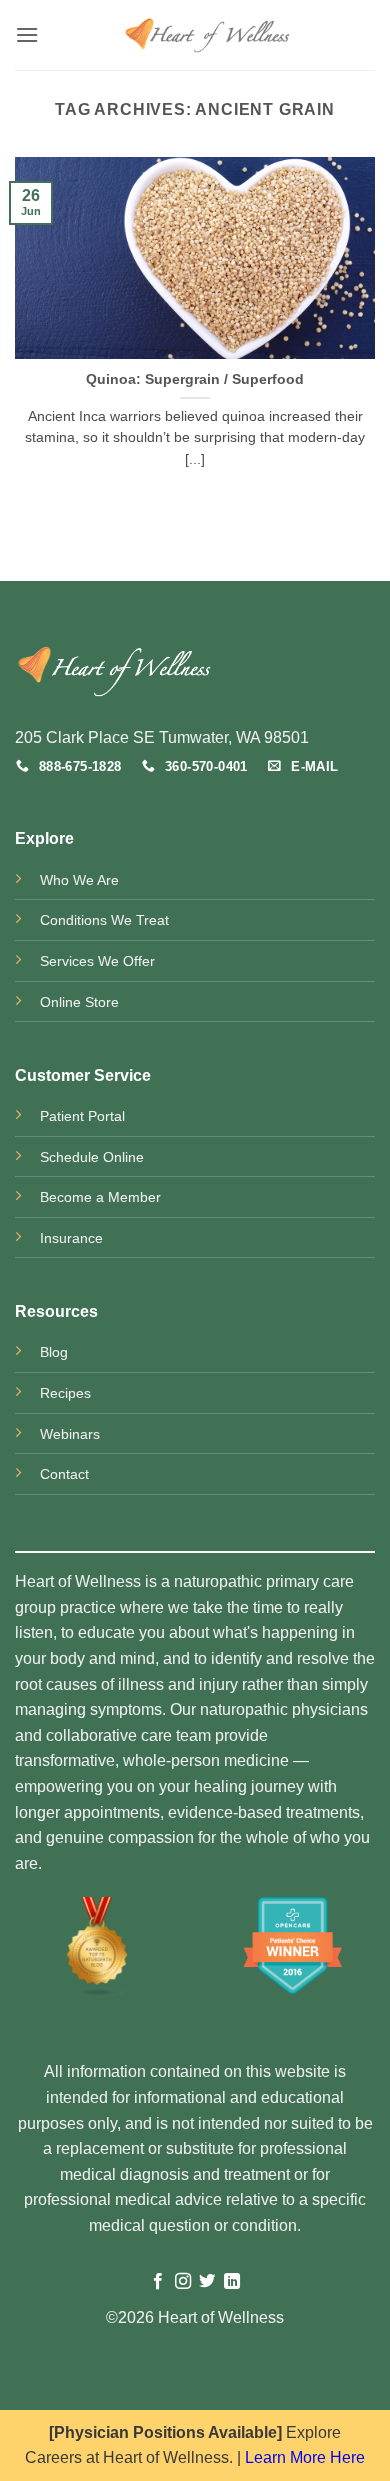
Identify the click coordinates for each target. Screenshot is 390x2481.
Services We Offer (97, 961)
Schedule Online (92, 1157)
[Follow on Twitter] (207, 2282)
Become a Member (100, 1197)
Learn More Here (305, 2457)
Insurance (71, 1238)
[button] (27, 34)
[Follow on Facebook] (158, 2282)
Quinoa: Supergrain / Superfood (195, 379)
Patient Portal (82, 1116)
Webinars (70, 1434)
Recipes (65, 1393)
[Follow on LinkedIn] (232, 2282)
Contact (64, 1474)
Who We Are (79, 880)
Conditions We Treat (104, 920)
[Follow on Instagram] (183, 2282)
